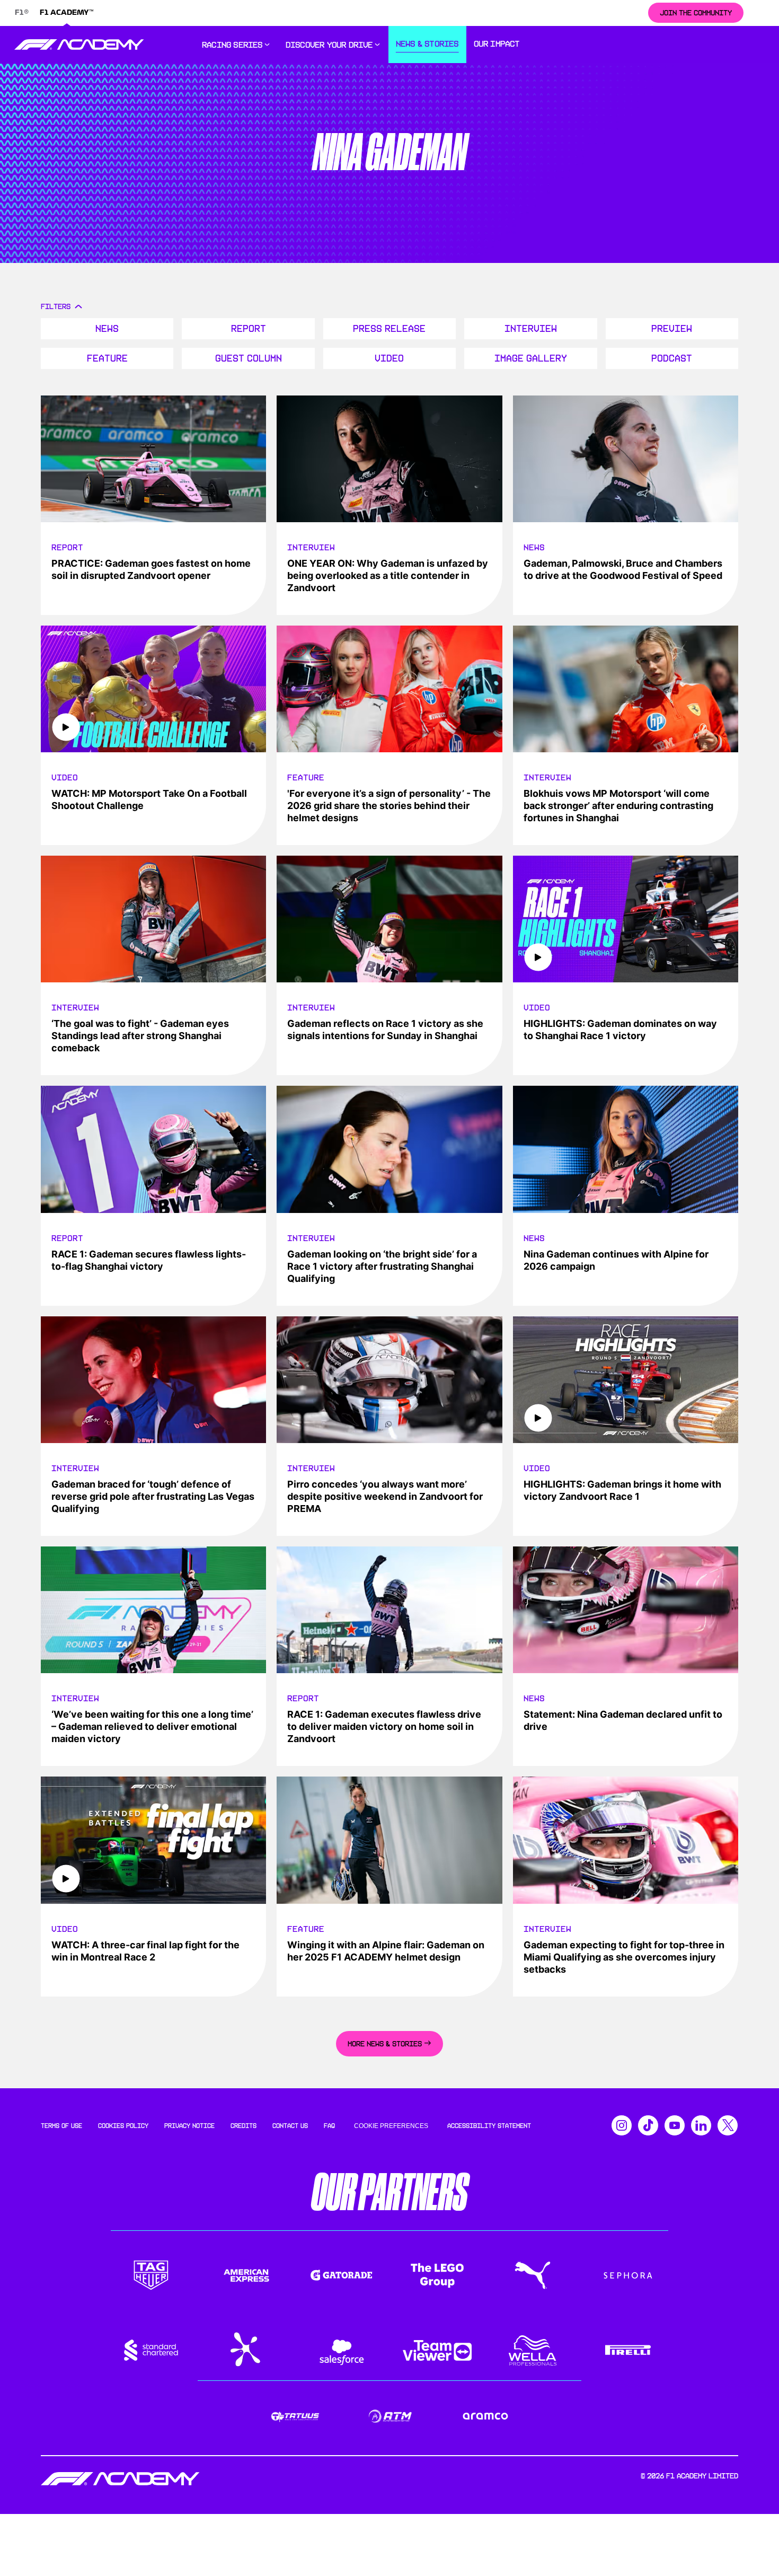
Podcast (672, 358)
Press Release (389, 329)
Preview (672, 329)
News (107, 329)
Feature (107, 358)
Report (249, 329)
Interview (531, 329)
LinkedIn (701, 2125)
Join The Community (696, 13)
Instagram (622, 2125)
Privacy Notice (189, 2126)
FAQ (329, 2126)
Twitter (728, 2125)
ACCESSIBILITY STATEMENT (489, 2126)
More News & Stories (385, 2044)
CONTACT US (290, 2126)
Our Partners (390, 2192)
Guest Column (249, 358)
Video (389, 358)
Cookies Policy (123, 2126)
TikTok (648, 2125)
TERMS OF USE (61, 2126)
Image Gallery (531, 358)
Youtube (675, 2125)
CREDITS (244, 2126)
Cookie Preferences (391, 2126)
